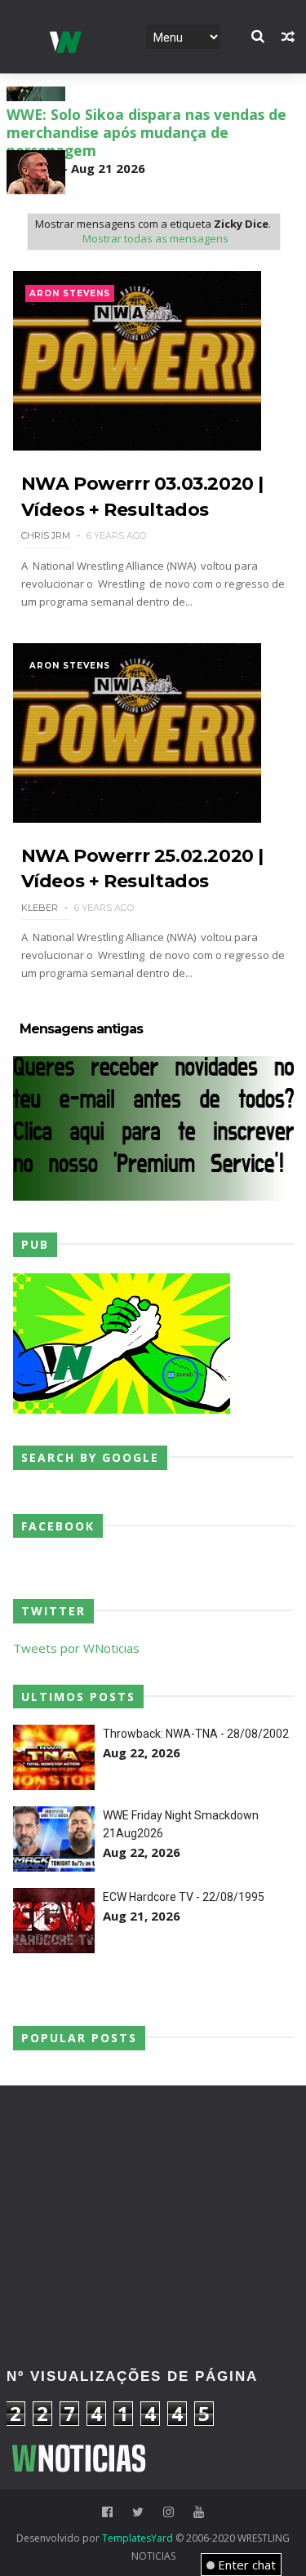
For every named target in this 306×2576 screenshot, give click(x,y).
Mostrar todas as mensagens (155, 238)
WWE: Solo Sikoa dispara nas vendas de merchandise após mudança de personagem (146, 176)
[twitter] (138, 2512)
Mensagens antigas (81, 1029)
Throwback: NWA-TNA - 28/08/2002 (196, 1734)
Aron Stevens (70, 293)
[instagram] (169, 2512)
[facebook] (107, 2512)
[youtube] (199, 2512)
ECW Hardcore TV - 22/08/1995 (184, 1897)
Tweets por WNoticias (76, 1648)
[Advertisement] (153, 2159)
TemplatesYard (137, 2538)
